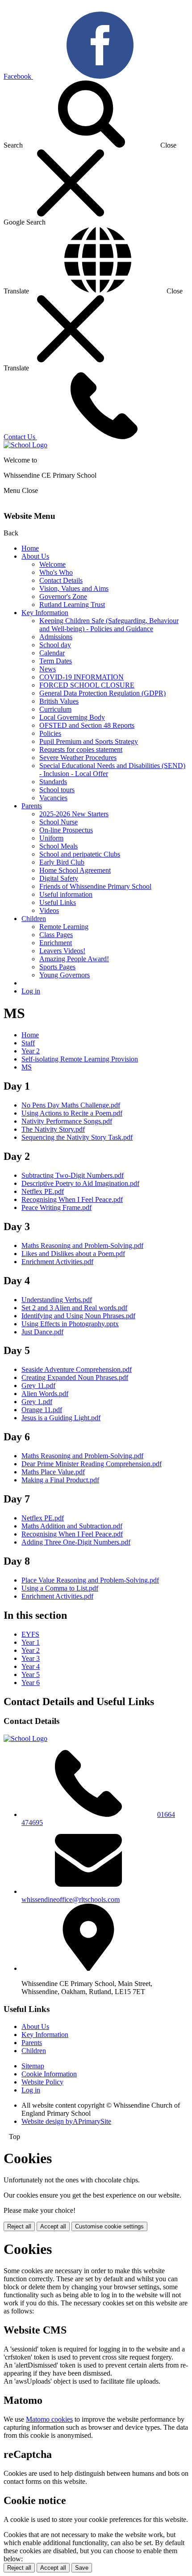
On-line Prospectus (66, 830)
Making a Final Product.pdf (60, 1480)
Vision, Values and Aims (74, 588)
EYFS (30, 1634)
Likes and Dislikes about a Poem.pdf (73, 1254)
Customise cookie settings (109, 2226)
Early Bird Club (62, 862)
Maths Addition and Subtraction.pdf (72, 1526)
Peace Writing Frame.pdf (56, 1207)
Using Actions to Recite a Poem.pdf (72, 1113)
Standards (53, 782)
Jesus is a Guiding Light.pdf (61, 1418)
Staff (28, 1043)
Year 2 (31, 1051)
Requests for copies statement (81, 749)
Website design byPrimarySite (66, 2121)
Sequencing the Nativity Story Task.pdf (77, 1137)
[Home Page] (25, 445)
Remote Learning (64, 927)
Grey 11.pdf (38, 1386)
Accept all (53, 2226)
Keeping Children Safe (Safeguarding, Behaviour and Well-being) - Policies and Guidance (109, 625)
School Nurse (58, 822)
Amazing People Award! (74, 959)
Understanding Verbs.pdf (57, 1300)
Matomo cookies (49, 2419)
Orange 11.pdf (42, 1410)
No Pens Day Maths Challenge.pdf (71, 1105)
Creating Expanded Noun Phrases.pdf (75, 1377)
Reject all (19, 2226)
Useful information (66, 894)
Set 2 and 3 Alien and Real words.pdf (74, 1308)
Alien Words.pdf (45, 1394)
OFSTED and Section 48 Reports (87, 725)
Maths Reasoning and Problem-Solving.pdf (82, 1246)
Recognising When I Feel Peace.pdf (72, 1199)
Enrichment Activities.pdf (57, 1262)
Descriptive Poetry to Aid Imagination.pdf (80, 1183)
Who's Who (56, 572)
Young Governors (65, 975)
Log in (31, 991)
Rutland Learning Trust (72, 605)
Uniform (51, 838)
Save (82, 2568)
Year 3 (31, 1658)
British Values (59, 701)
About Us (35, 556)
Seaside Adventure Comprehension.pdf (77, 1369)
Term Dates (56, 661)
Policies (50, 733)
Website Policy (42, 2082)
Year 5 (31, 1674)
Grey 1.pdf (37, 1402)
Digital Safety (59, 878)
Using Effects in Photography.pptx (70, 1324)
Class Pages (56, 935)
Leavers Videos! (62, 951)
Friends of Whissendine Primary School (95, 886)
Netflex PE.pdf (43, 1191)
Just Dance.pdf (42, 1332)
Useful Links (58, 902)
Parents (32, 806)
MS (27, 1067)
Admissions (56, 637)
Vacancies (53, 798)
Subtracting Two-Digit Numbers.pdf (73, 1175)
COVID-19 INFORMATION (81, 677)
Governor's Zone (63, 596)
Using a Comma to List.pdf (60, 1588)
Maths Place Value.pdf (53, 1472)
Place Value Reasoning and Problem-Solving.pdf (90, 1580)
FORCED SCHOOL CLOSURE (87, 685)
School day (55, 645)
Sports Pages (57, 967)
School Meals (58, 846)
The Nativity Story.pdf (53, 1129)
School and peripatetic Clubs (80, 854)
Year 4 (31, 1666)
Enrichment (56, 943)
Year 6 (31, 1683)
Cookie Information (49, 2074)
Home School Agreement (75, 870)
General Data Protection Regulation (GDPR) (102, 693)
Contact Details (61, 580)
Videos (49, 910)
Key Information (45, 613)
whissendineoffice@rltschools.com (71, 1899)
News (48, 669)
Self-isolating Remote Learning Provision (80, 1059)
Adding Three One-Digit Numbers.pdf (76, 1542)
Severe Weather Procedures (78, 758)
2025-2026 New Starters (74, 814)
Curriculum (55, 709)
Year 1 (31, 1642)
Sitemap (33, 2066)
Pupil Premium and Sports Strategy (89, 741)
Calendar (52, 653)
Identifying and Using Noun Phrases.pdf (78, 1316)
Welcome (52, 564)
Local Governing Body (72, 717)
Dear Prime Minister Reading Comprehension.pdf (92, 1464)
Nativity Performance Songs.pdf (67, 1121)
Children (34, 919)
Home (30, 548)
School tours (57, 790)
